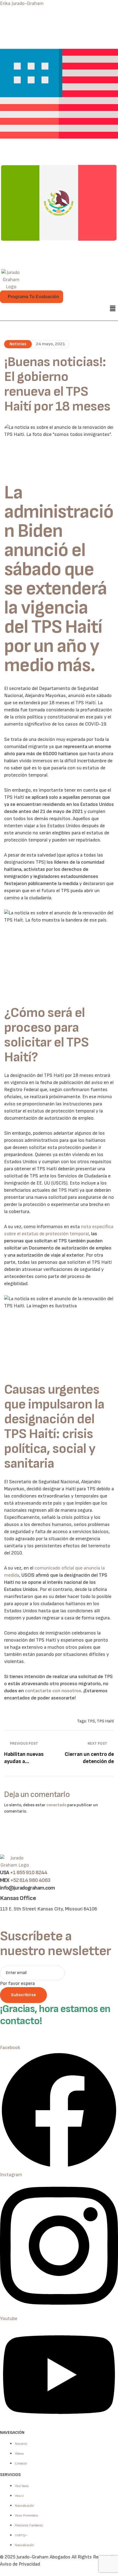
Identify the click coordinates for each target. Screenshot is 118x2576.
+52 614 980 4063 (30, 1880)
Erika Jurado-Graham (22, 3)
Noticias (18, 344)
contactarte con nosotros (53, 1691)
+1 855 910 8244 (29, 1873)
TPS (91, 1721)
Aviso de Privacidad (20, 2564)
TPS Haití (105, 1721)
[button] (113, 309)
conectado (56, 1805)
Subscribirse (23, 1995)
